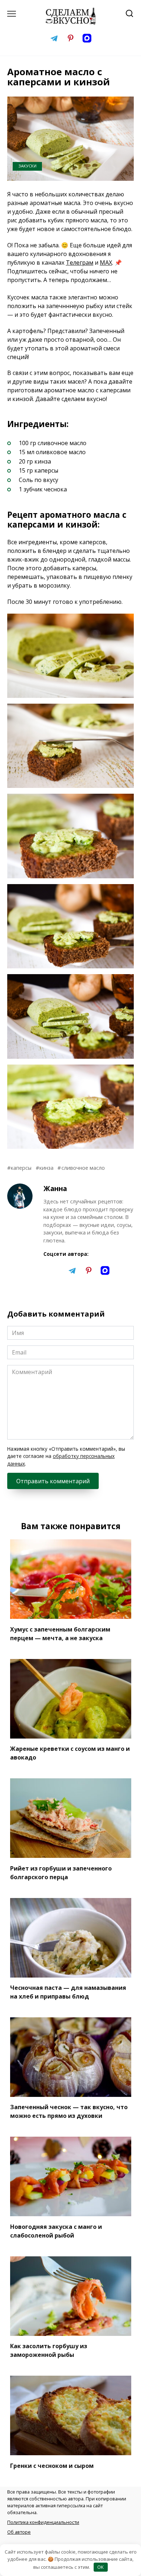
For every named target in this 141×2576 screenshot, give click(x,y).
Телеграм (80, 263)
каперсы (21, 1168)
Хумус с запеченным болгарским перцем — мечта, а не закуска (60, 1633)
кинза (46, 1168)
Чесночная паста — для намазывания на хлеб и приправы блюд (68, 1992)
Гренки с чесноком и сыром (52, 2465)
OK (101, 2567)
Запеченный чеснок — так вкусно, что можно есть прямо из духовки (69, 2111)
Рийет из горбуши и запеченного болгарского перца (61, 1872)
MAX (106, 263)
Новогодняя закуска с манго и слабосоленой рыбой (56, 2231)
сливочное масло (83, 1168)
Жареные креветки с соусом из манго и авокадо (70, 1753)
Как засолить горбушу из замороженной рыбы (49, 2350)
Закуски (27, 166)
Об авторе (19, 2532)
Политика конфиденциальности (43, 2522)
